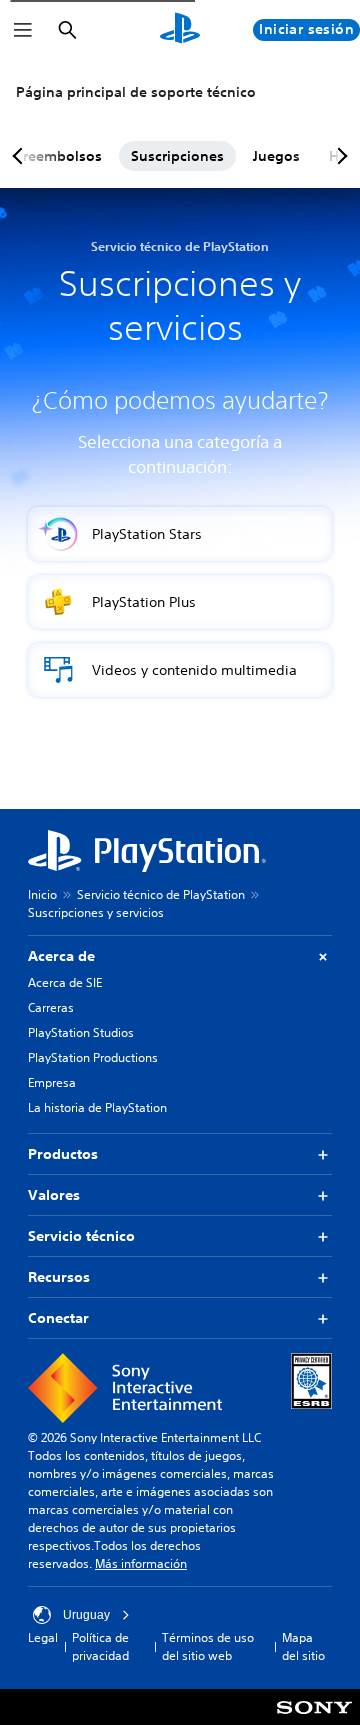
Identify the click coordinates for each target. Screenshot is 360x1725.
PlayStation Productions (93, 1057)
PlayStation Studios (81, 1032)
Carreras (51, 1007)
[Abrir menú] (23, 30)
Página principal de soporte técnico (136, 92)
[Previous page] (21, 156)
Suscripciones (177, 156)
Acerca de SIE (65, 982)
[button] (180, 534)
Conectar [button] (58, 1318)
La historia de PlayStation (97, 1107)
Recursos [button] (59, 1277)
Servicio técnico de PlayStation (161, 894)
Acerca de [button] (61, 956)
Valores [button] (54, 1195)
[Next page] (339, 156)
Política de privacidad (100, 1646)
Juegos (276, 156)
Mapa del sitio (303, 1646)
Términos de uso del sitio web (208, 1646)
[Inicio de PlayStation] (180, 30)
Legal (43, 1637)
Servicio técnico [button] (81, 1236)
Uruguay (86, 1615)
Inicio (42, 894)
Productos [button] (63, 1154)
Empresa (52, 1082)
